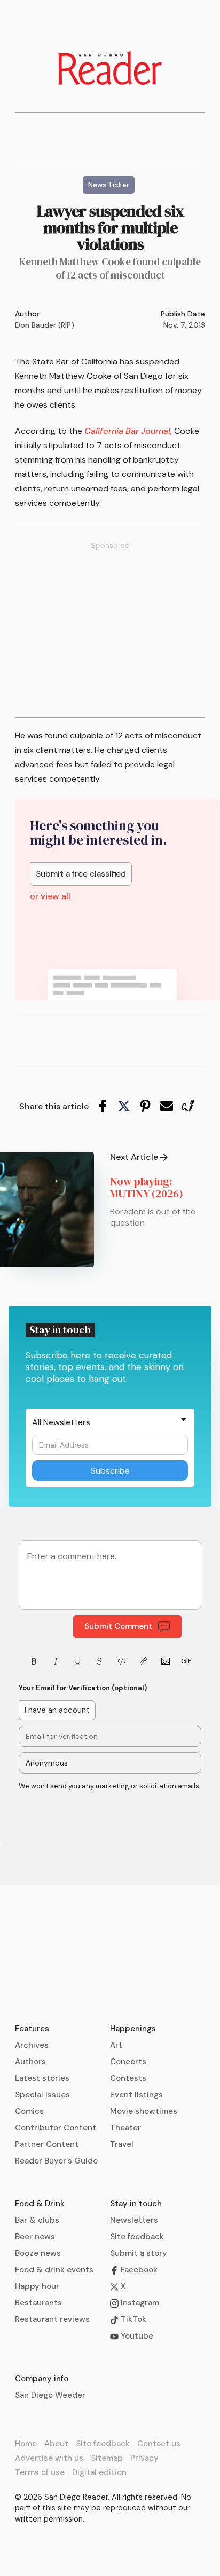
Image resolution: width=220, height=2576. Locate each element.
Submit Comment (118, 1626)
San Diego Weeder (50, 2395)
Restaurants (38, 2303)
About (56, 2444)
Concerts (128, 2062)
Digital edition (99, 2472)
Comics (29, 2111)
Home (26, 2444)
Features (32, 2029)
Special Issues (42, 2095)
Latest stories (42, 2078)
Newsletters (134, 2220)
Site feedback (137, 2237)
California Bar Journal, (128, 431)
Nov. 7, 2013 (184, 325)
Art (116, 2045)
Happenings (133, 2029)
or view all (50, 896)
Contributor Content (56, 2128)
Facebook (138, 2270)
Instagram (139, 2303)
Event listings (136, 2095)
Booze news (38, 2253)
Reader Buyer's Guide (56, 2161)
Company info (42, 2379)
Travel (122, 2144)
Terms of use (40, 2472)
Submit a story (139, 2253)
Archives (32, 2045)
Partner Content (47, 2144)
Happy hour (37, 2286)
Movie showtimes (144, 2111)
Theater (125, 2128)
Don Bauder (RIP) (45, 325)
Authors (30, 2062)
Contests (128, 2078)
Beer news (35, 2237)
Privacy (144, 2458)
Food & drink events (54, 2270)
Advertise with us (49, 2458)
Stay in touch (136, 2204)
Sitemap (107, 2458)
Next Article (134, 1157)
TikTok (132, 2319)
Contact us (159, 2444)
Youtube (136, 2336)
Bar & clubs (37, 2220)
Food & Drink (40, 2204)
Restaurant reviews (52, 2319)
